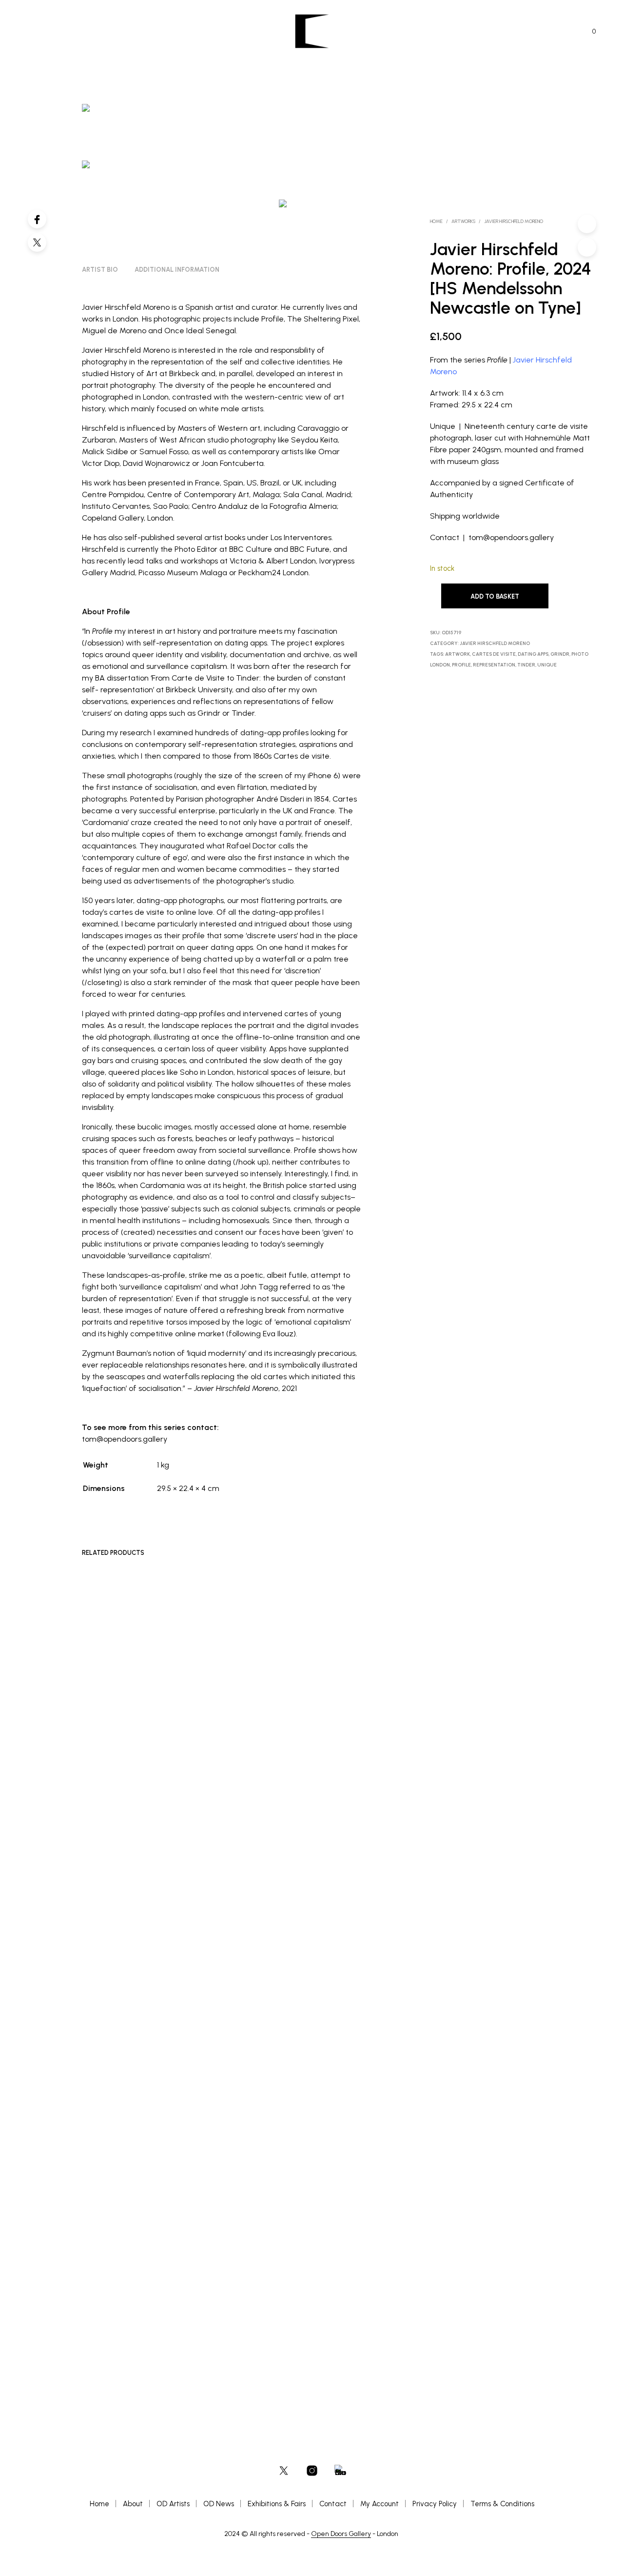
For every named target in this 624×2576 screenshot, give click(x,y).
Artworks (463, 221)
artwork (458, 654)
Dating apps (533, 654)
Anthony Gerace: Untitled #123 (122, 2286)
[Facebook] (37, 219)
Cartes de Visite (494, 654)
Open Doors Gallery (341, 2534)
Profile (461, 665)
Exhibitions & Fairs (277, 2504)
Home (436, 221)
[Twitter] (37, 242)
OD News (219, 2504)
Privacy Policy (435, 2504)
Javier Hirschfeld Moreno (514, 221)
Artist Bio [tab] (100, 270)
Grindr (560, 654)
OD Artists (173, 2504)
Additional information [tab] (177, 270)
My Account (380, 2504)
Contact (333, 2504)
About (133, 2504)
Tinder (526, 665)
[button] (588, 32)
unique (547, 665)
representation (494, 665)
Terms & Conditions (502, 2504)
